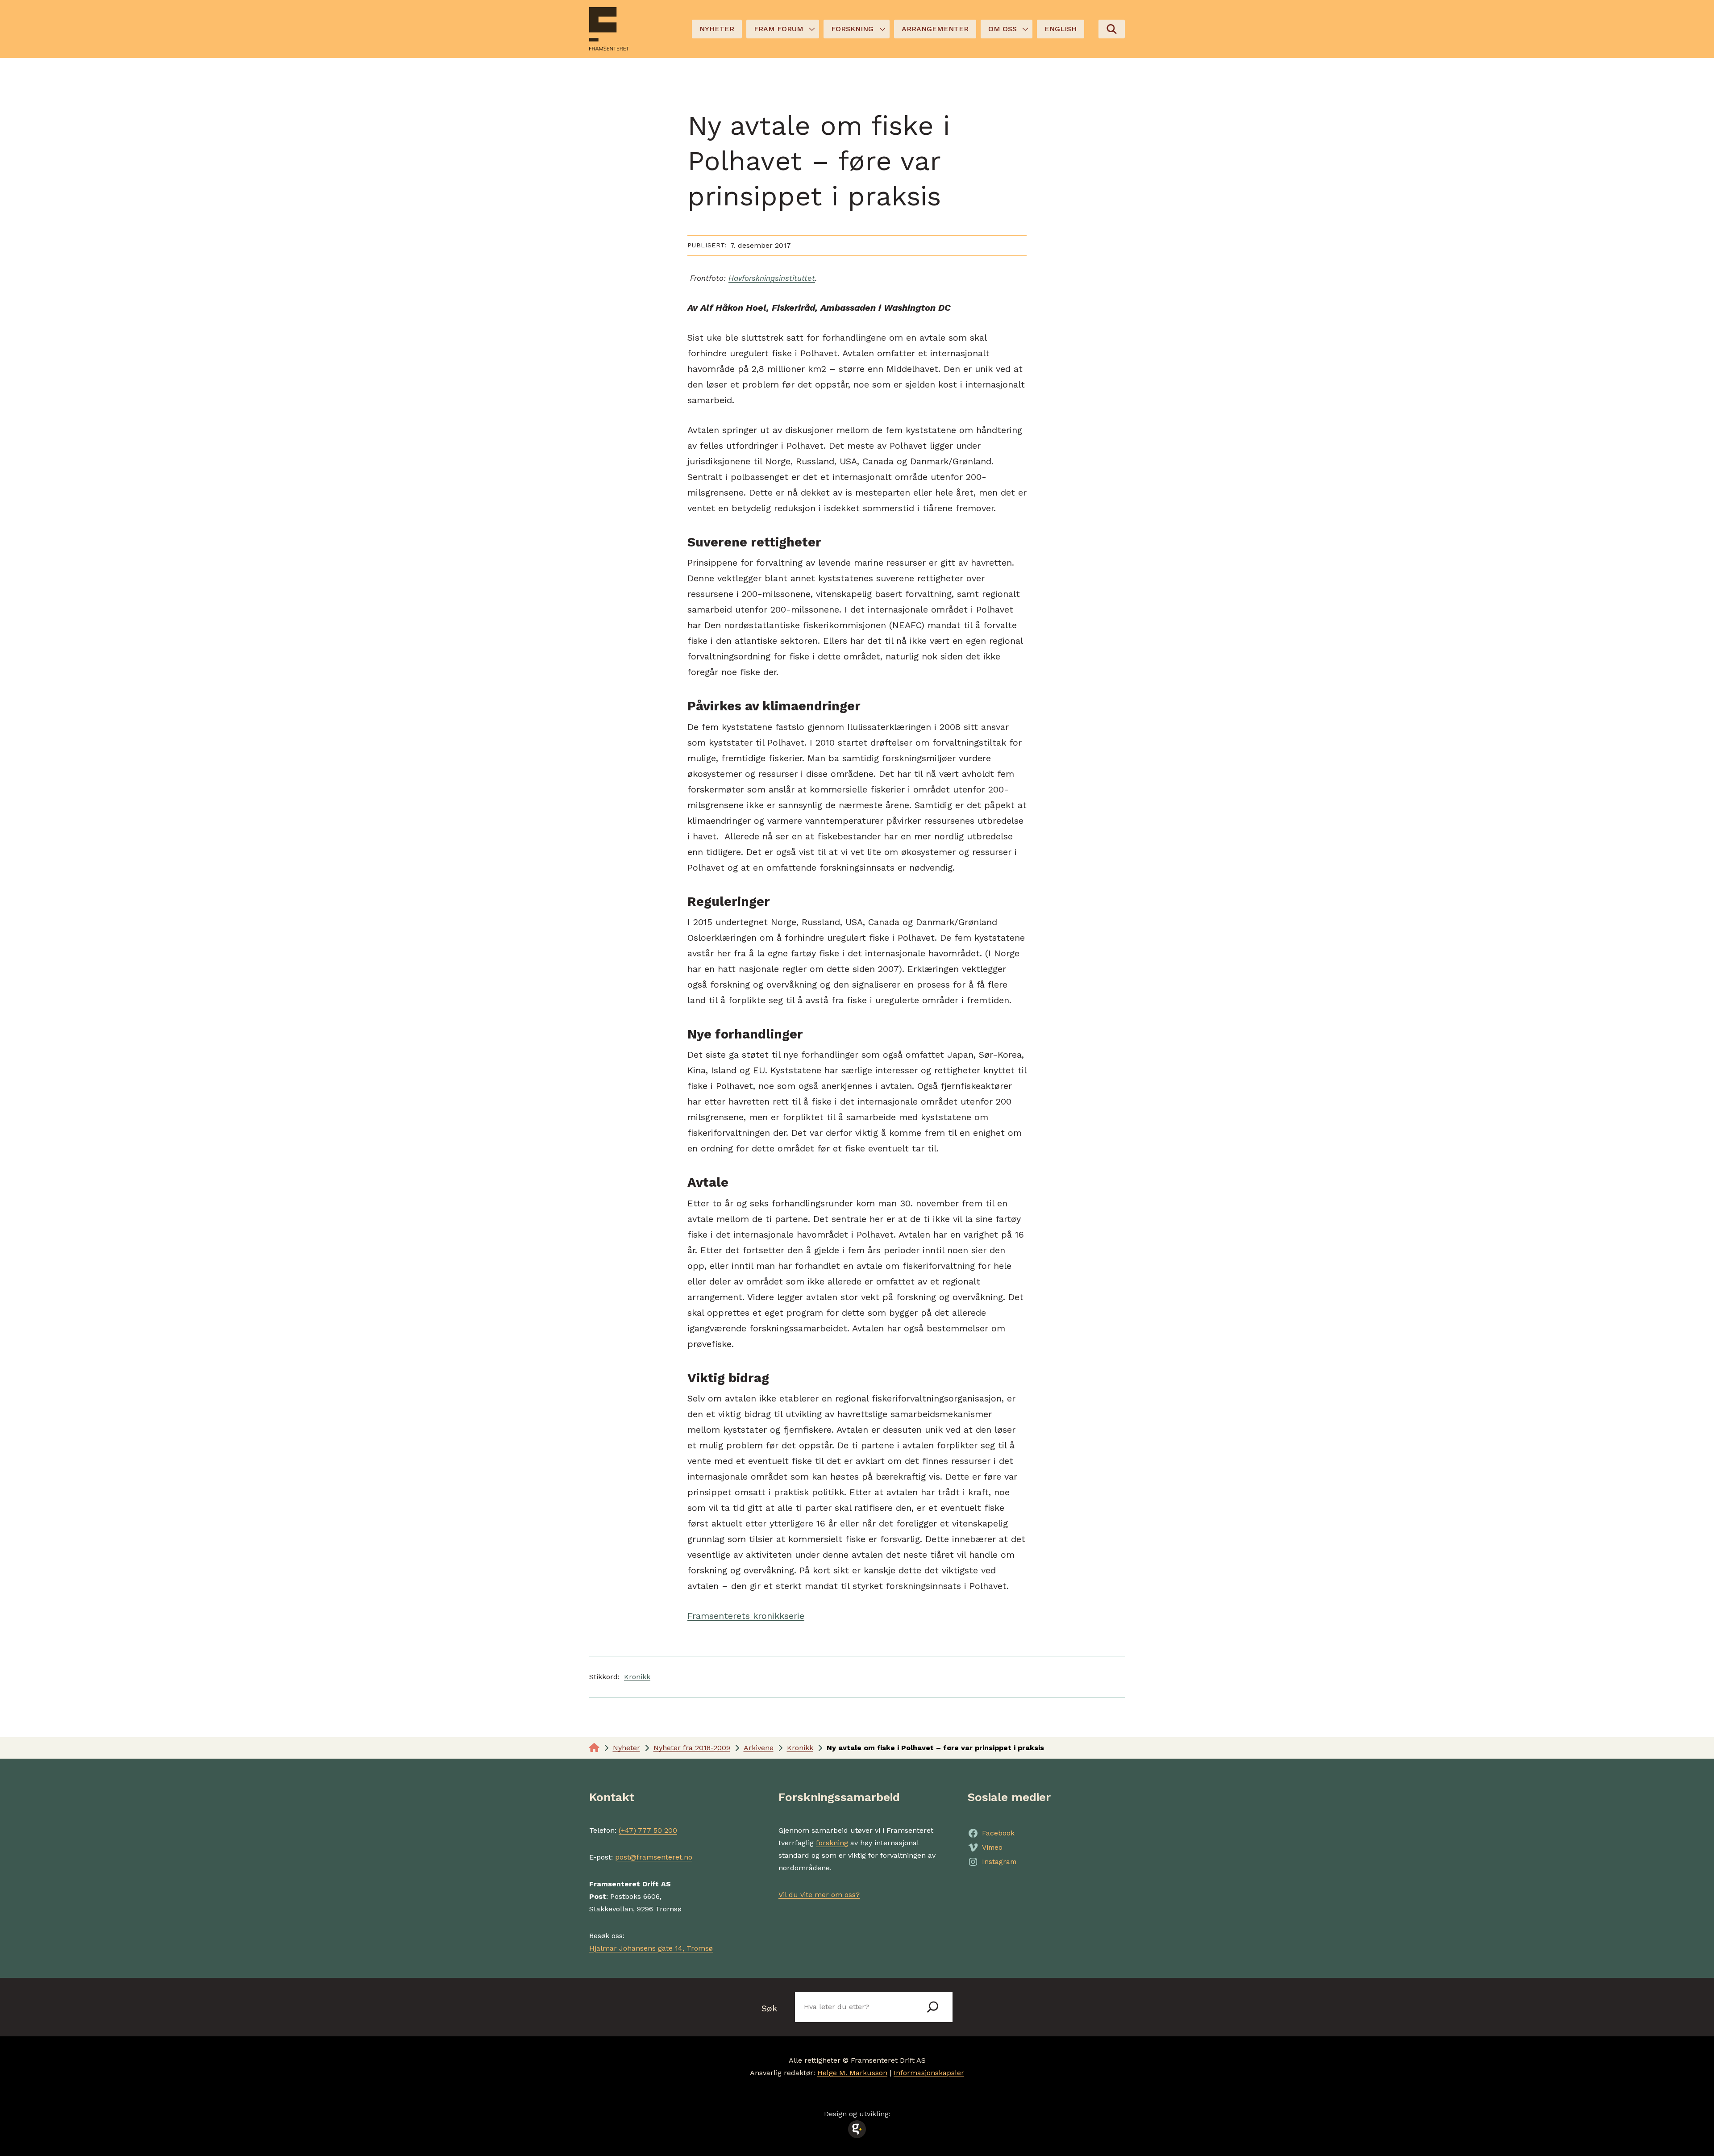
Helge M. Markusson (852, 2073)
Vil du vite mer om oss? (819, 1895)
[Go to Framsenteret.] (594, 1748)
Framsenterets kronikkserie (746, 1616)
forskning (832, 1843)
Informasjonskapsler (929, 2073)
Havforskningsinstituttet (772, 278)
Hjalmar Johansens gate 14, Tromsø (651, 1948)
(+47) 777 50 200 (648, 1830)
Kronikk (637, 1677)
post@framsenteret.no (654, 1857)
